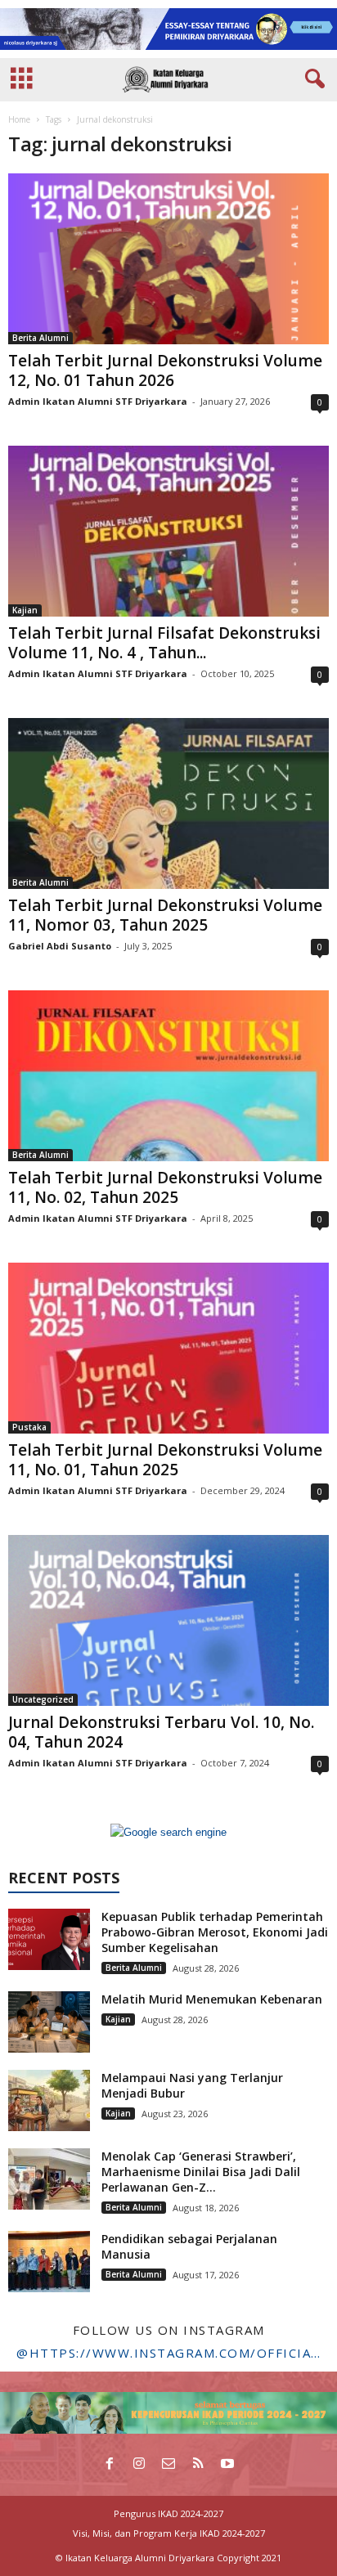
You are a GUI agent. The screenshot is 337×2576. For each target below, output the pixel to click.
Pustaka (29, 1427)
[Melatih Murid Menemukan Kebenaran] (49, 2022)
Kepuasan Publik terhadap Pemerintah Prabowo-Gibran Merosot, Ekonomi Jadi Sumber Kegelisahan (215, 1932)
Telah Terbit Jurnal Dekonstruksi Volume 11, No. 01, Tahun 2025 (165, 1460)
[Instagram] (139, 2465)
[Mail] (168, 2465)
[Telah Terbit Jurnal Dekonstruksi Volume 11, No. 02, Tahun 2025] (168, 1076)
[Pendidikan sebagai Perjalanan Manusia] (49, 2262)
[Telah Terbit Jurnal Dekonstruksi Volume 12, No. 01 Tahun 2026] (168, 259)
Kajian (25, 610)
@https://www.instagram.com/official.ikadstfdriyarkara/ (168, 2353)
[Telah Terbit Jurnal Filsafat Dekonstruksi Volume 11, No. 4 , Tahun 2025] (168, 531)
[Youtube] (227, 2465)
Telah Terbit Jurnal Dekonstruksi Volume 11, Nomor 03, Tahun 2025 (165, 915)
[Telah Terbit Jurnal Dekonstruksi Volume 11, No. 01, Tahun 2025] (168, 1348)
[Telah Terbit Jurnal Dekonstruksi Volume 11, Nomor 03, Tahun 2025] (168, 803)
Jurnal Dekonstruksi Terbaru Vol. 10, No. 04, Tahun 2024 (161, 1732)
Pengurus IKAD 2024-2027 (168, 2513)
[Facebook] (110, 2465)
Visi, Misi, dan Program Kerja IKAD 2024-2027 (169, 2533)
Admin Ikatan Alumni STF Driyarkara (98, 401)
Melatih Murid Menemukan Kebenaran (212, 1999)
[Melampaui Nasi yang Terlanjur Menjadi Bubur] (49, 2100)
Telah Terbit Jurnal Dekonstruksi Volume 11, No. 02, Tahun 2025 (165, 1187)
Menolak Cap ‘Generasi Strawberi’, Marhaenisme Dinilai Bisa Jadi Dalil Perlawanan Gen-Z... (201, 2172)
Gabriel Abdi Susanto (60, 946)
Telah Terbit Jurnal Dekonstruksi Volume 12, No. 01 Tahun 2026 (165, 370)
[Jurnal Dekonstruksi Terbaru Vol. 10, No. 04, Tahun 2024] (168, 1620)
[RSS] (198, 2465)
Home (19, 119)
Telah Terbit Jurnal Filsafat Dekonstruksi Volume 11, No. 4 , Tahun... (164, 643)
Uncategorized (43, 1699)
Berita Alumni (40, 338)
